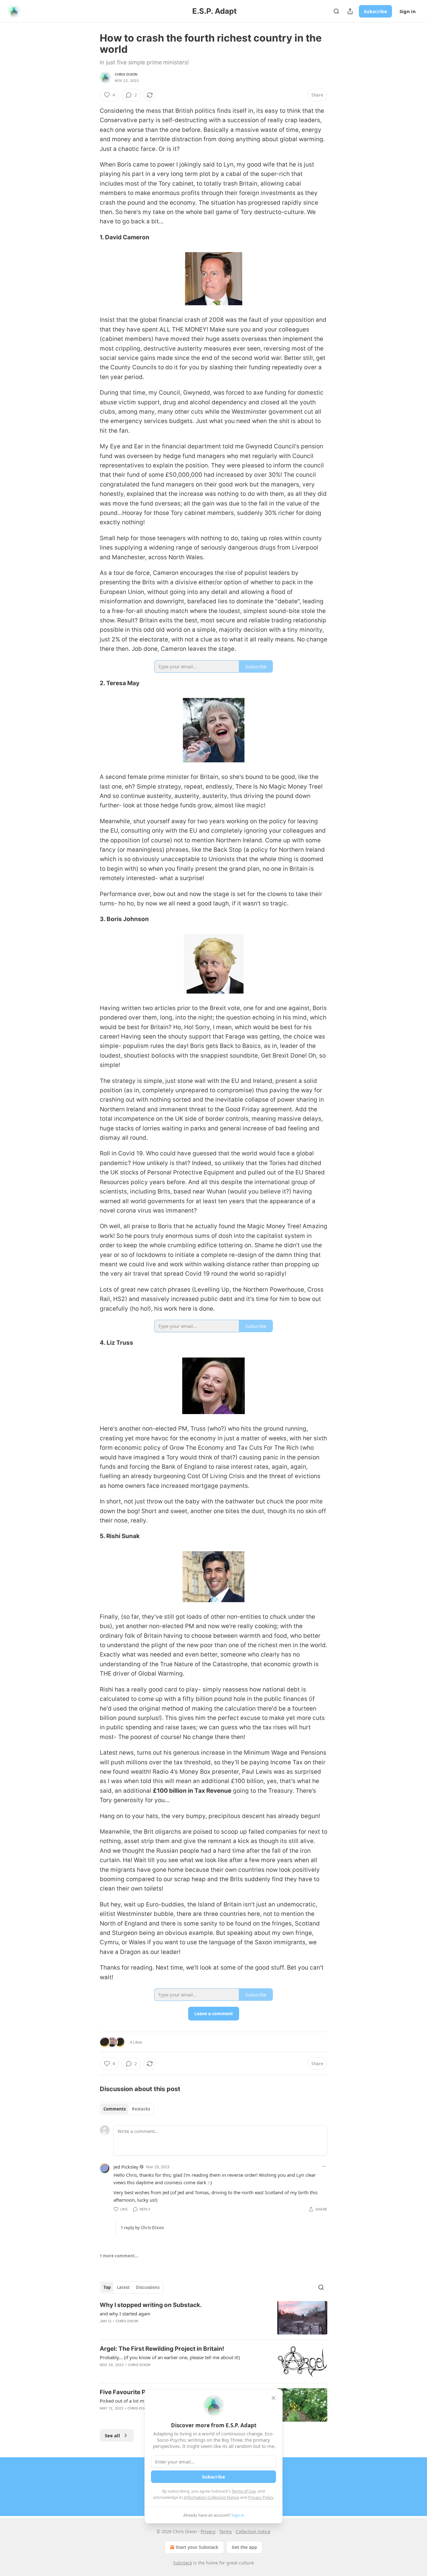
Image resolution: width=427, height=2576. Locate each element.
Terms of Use (244, 2491)
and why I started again (125, 2314)
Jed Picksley (126, 2167)
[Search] (336, 11)
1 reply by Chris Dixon (142, 2228)
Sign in (408, 11)
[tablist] (127, 2109)
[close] (274, 2398)
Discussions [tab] (148, 2287)
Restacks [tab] (141, 2109)
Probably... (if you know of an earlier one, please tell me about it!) (170, 2357)
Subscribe (375, 11)
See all (112, 2435)
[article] (213, 2318)
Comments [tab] (115, 2109)
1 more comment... (119, 2256)
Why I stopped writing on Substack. (151, 2305)
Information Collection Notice (212, 2497)
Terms (226, 2531)
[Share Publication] (350, 11)
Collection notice (253, 2531)
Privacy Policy (261, 2497)
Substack (183, 2563)
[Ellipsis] (324, 2166)
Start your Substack (197, 2547)
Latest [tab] (123, 2287)
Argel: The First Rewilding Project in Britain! (162, 2349)
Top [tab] (107, 2287)
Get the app (244, 2547)
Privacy (208, 2531)
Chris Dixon (126, 74)
